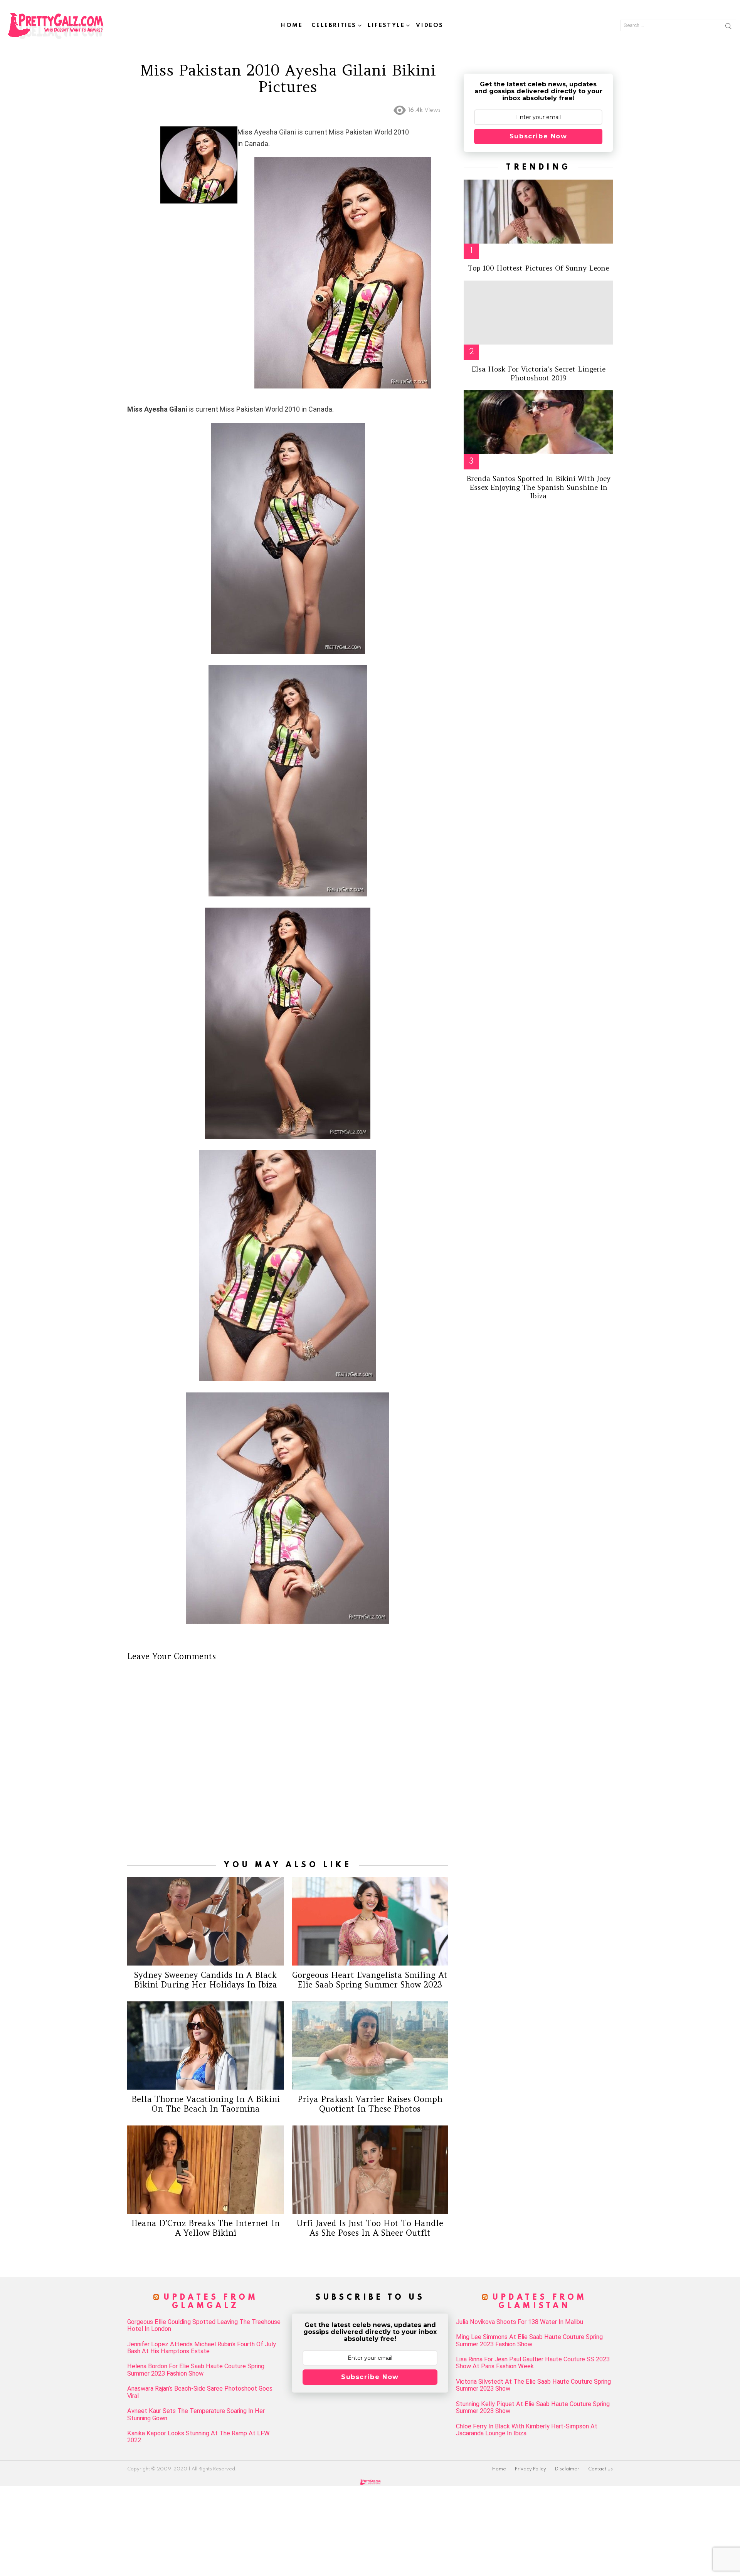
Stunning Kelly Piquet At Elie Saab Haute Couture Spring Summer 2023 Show (533, 2408)
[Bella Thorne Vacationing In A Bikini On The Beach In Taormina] (206, 2045)
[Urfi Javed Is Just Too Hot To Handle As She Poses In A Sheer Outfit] (370, 2170)
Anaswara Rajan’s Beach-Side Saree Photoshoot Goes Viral (200, 2392)
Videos (430, 25)
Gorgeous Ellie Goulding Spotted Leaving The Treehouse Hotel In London (204, 2325)
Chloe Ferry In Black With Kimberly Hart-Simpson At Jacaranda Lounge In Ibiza (527, 2430)
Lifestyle (386, 25)
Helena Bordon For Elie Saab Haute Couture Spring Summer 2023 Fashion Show (196, 2370)
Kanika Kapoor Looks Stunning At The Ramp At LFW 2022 (198, 2437)
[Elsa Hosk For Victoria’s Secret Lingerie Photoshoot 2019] (538, 313)
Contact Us (600, 2469)
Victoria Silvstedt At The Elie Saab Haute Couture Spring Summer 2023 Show (533, 2385)
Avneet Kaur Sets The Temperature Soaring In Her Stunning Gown (196, 2415)
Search (728, 27)
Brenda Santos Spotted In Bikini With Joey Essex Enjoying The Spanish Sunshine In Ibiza (538, 487)
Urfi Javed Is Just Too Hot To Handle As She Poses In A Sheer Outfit (370, 2228)
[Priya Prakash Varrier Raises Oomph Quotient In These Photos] (370, 2045)
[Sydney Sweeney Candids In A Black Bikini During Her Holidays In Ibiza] (206, 1921)
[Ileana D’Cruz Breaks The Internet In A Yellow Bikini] (206, 2170)
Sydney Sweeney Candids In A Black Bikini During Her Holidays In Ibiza (206, 1980)
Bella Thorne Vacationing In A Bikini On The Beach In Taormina (206, 2104)
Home (292, 25)
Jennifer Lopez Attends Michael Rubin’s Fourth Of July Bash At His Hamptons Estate (202, 2348)
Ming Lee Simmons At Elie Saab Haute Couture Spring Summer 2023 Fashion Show (529, 2341)
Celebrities (334, 25)
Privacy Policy (531, 2469)
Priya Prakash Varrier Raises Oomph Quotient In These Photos (370, 2104)
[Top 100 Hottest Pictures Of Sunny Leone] (538, 212)
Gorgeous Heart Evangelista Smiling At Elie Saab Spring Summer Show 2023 (370, 1980)
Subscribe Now (538, 136)
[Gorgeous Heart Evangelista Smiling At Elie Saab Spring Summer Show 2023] (370, 1921)
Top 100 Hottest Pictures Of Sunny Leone (538, 268)
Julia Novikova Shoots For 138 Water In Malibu (520, 2322)
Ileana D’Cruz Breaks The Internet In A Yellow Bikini (206, 2228)
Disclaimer (567, 2469)
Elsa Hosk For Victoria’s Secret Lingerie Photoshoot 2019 (538, 373)
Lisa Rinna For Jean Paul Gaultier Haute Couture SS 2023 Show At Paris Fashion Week (533, 2363)
